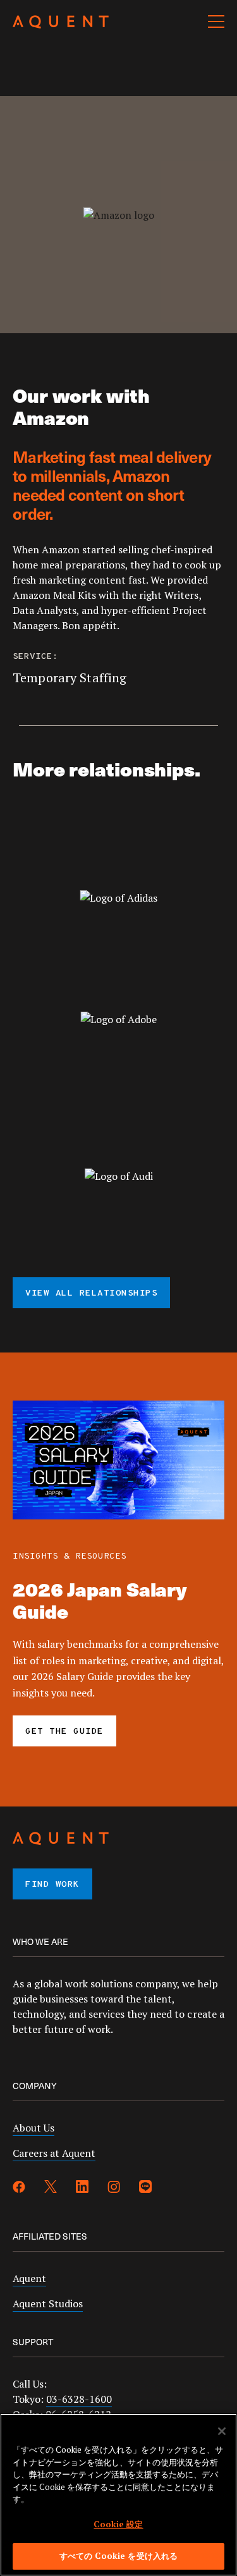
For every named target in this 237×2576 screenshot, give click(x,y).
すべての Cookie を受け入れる (118, 2556)
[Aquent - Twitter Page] (51, 2188)
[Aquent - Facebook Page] (19, 2188)
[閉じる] (222, 2431)
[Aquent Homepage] (61, 25)
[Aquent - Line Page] (145, 2188)
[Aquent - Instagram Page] (114, 2188)
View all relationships (91, 1293)
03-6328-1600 (79, 2399)
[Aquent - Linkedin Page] (82, 2188)
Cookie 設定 (118, 2524)
